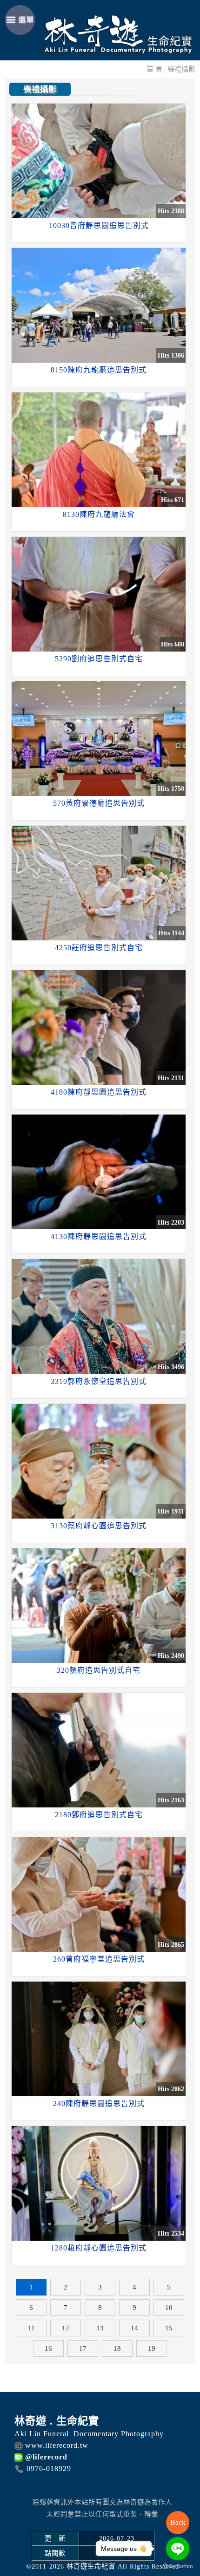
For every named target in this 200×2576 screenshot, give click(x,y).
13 (100, 2328)
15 (169, 2328)
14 (134, 2328)
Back (178, 2522)
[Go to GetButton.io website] (178, 2566)
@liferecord (46, 2457)
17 (83, 2348)
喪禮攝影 (181, 69)
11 (31, 2328)
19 (152, 2348)
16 (48, 2348)
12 (66, 2328)
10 (169, 2308)
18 (117, 2348)
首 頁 (154, 69)
